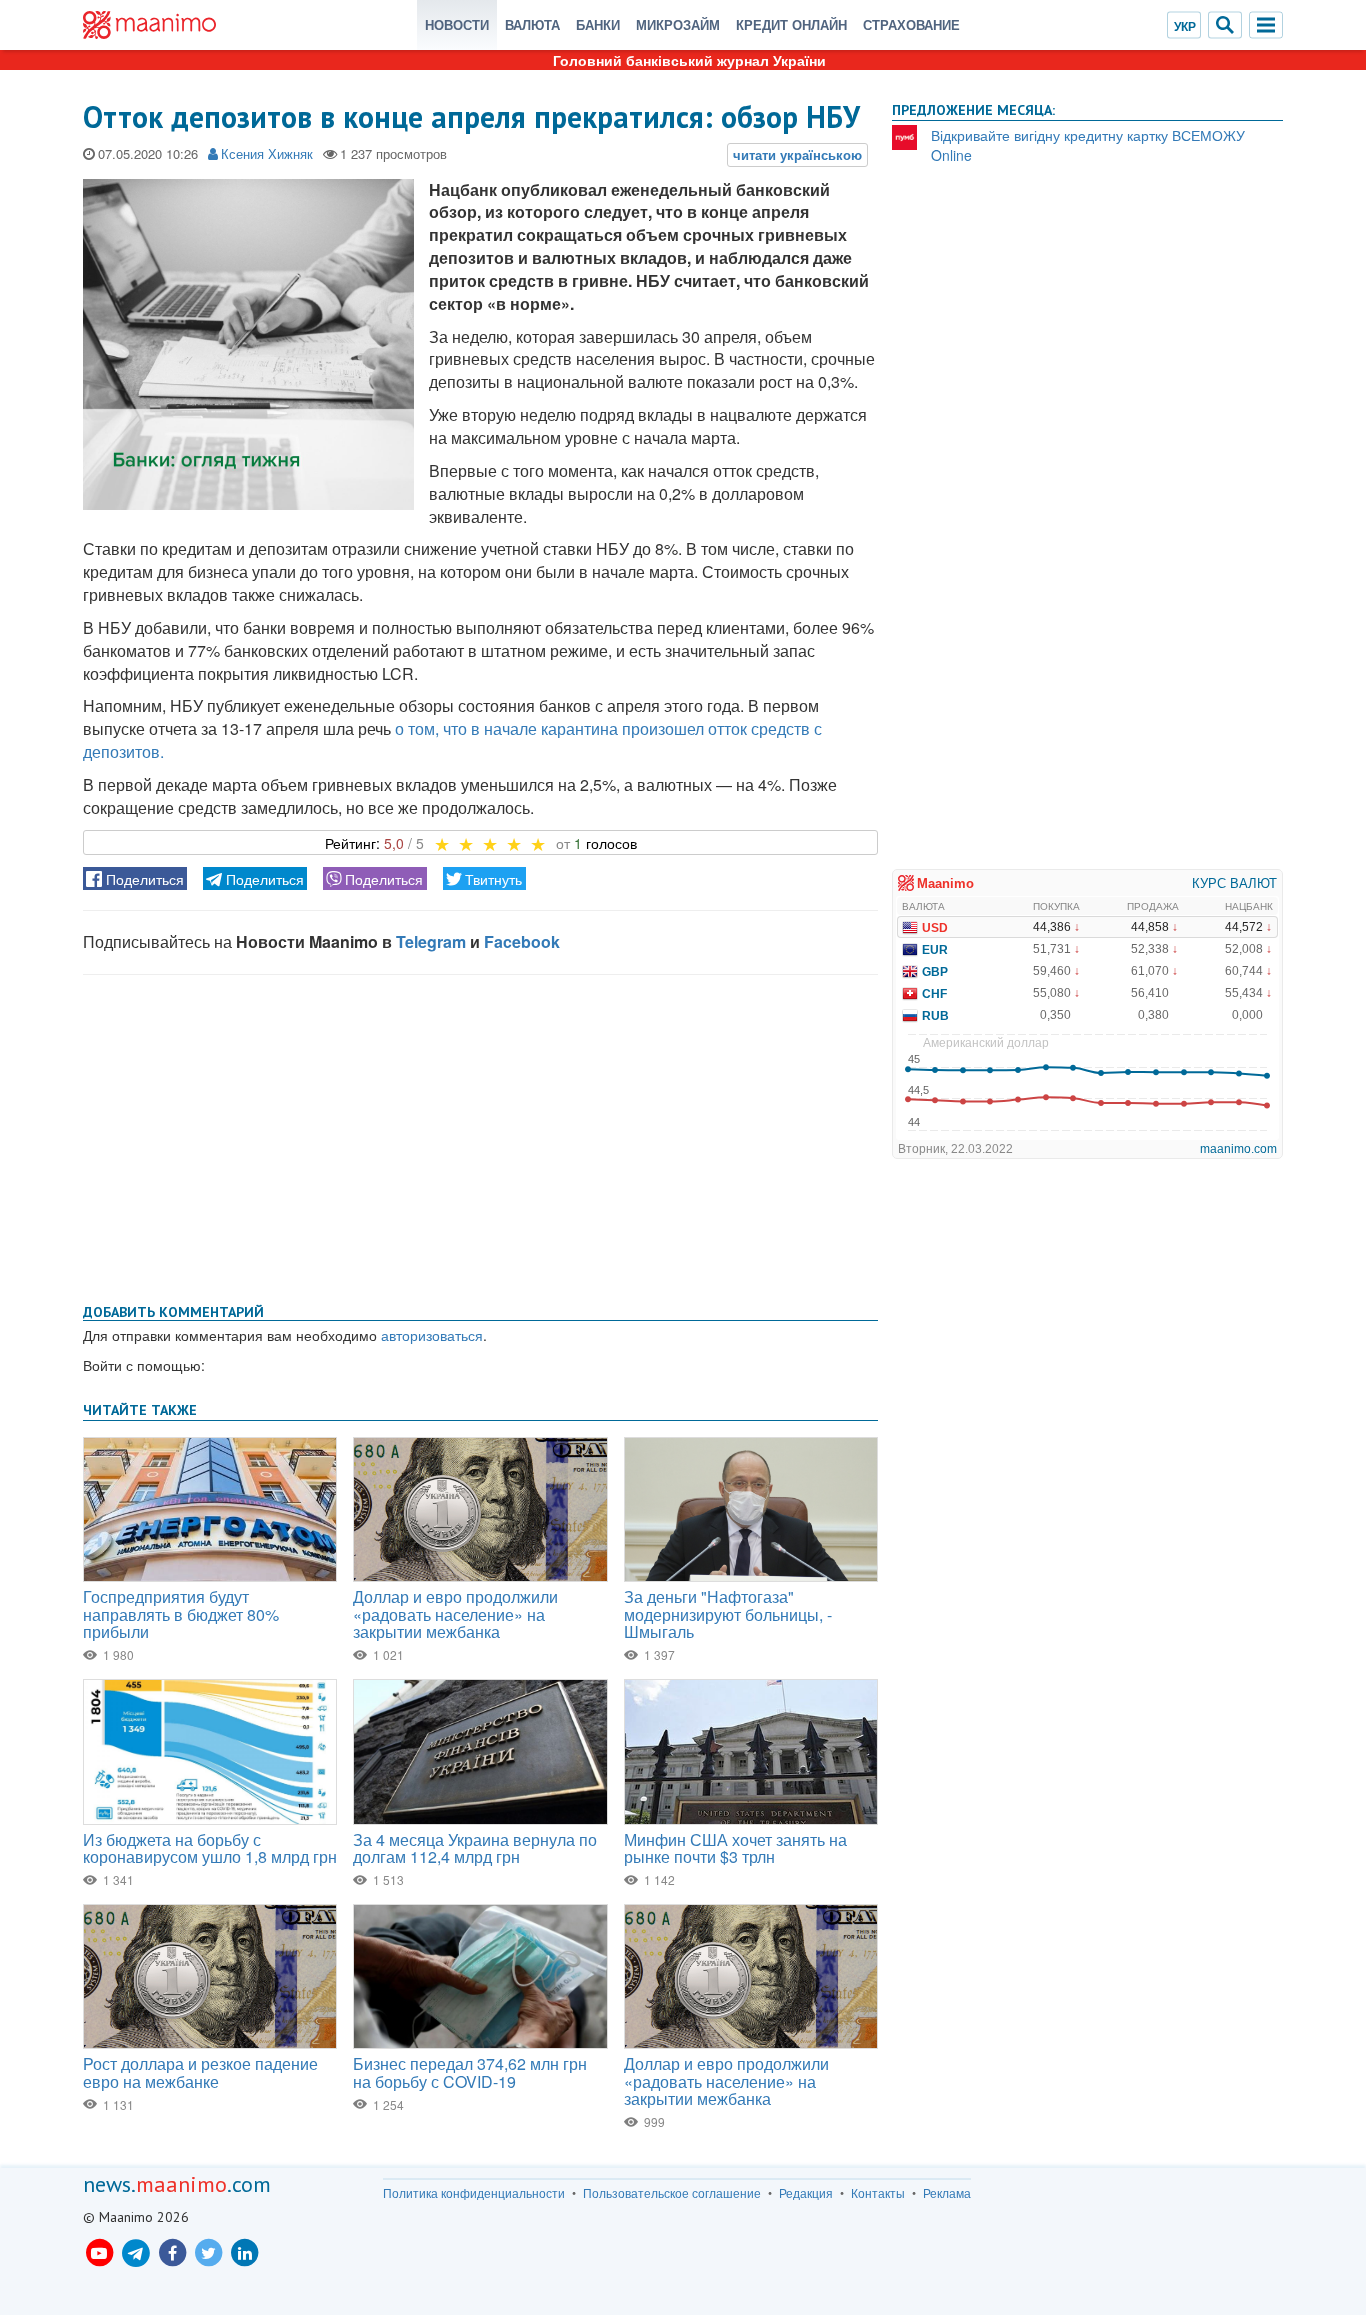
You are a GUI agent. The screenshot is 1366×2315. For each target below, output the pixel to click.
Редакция (806, 2193)
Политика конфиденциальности (474, 2193)
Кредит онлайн (791, 24)
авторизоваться (432, 1335)
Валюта (532, 24)
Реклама (947, 2193)
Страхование (911, 24)
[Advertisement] (480, 1135)
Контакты (878, 2193)
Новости (457, 24)
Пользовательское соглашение (672, 2193)
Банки (598, 24)
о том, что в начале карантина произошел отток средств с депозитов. (452, 740)
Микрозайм (678, 24)
